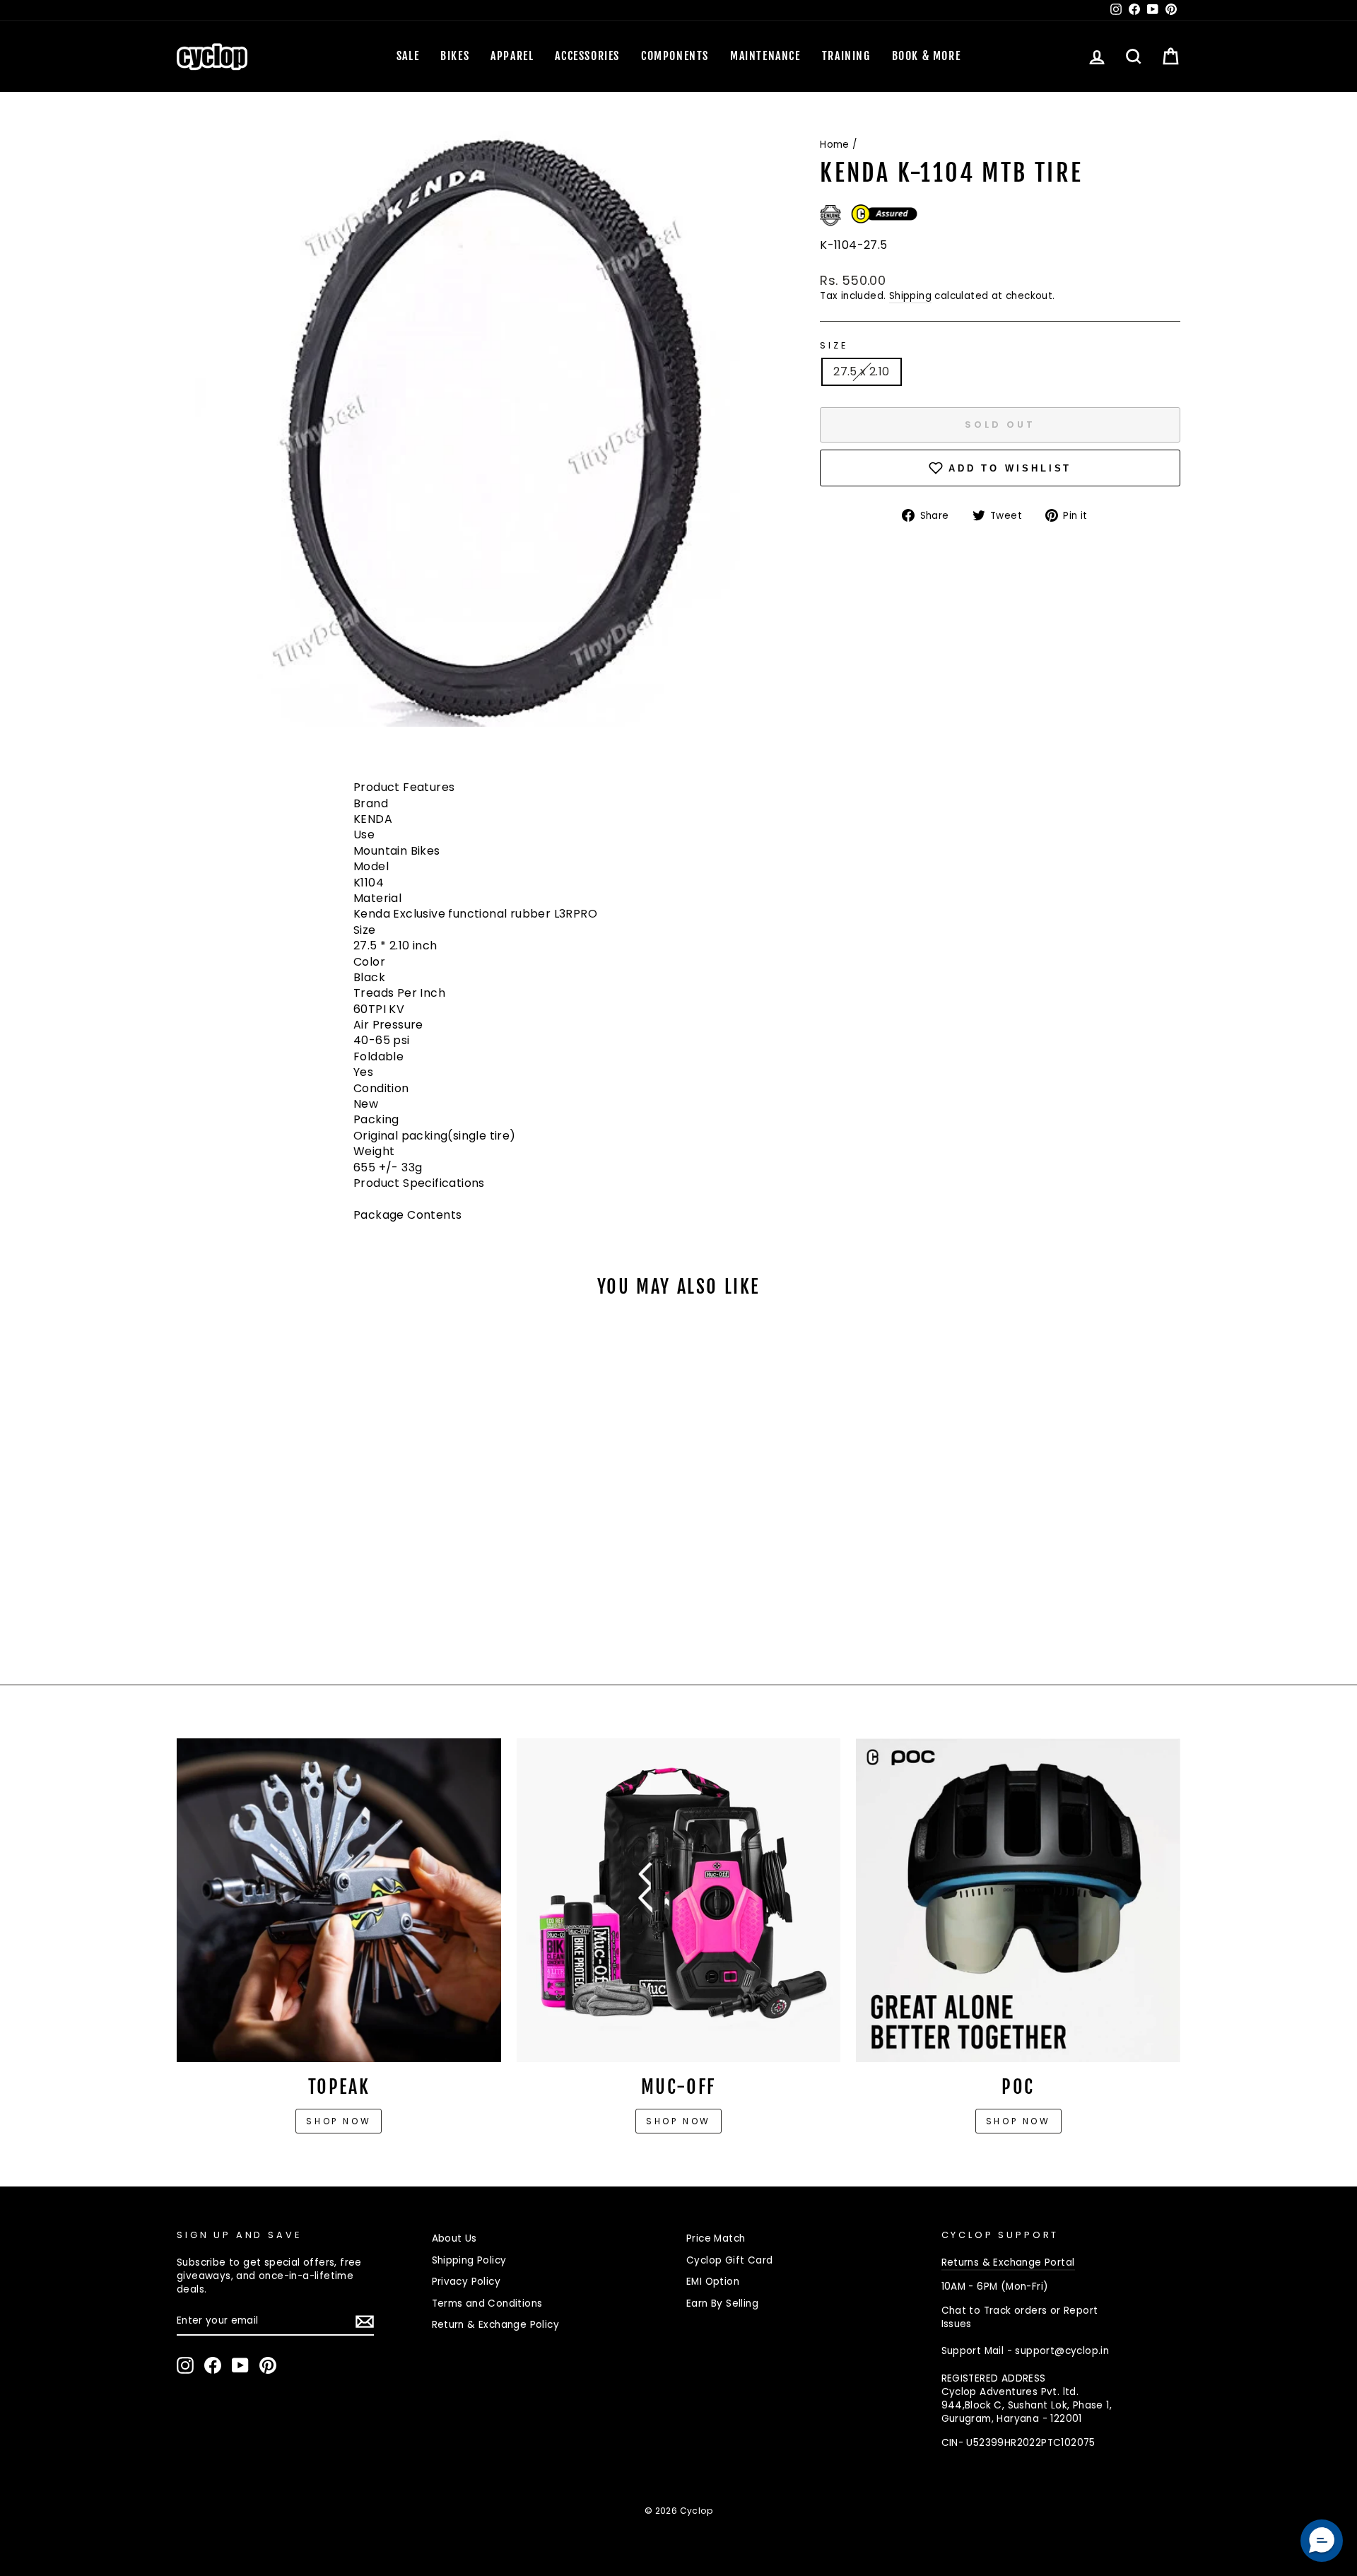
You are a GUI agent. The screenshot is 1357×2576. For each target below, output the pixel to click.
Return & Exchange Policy (496, 2325)
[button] (1322, 2541)
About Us (454, 2238)
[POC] (1018, 1901)
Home (835, 145)
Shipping (910, 296)
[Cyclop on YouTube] (240, 2365)
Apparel (512, 56)
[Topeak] (339, 1901)
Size (834, 345)
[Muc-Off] (679, 1901)
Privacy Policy (466, 2282)
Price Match (716, 2238)
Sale (408, 56)
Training (846, 56)
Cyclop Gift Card (729, 2260)
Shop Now (678, 2121)
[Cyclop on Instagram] (185, 2365)
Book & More (927, 56)
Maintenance (765, 56)
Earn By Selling (722, 2303)
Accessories (587, 56)
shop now (1018, 2121)
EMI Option (713, 2282)
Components (675, 56)
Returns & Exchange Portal (1008, 2262)
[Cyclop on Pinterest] (268, 2365)
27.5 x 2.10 (861, 371)
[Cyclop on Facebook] (213, 2365)
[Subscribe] (365, 2322)
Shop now (339, 2121)
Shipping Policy (469, 2260)
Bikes (455, 56)
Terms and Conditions (487, 2303)
